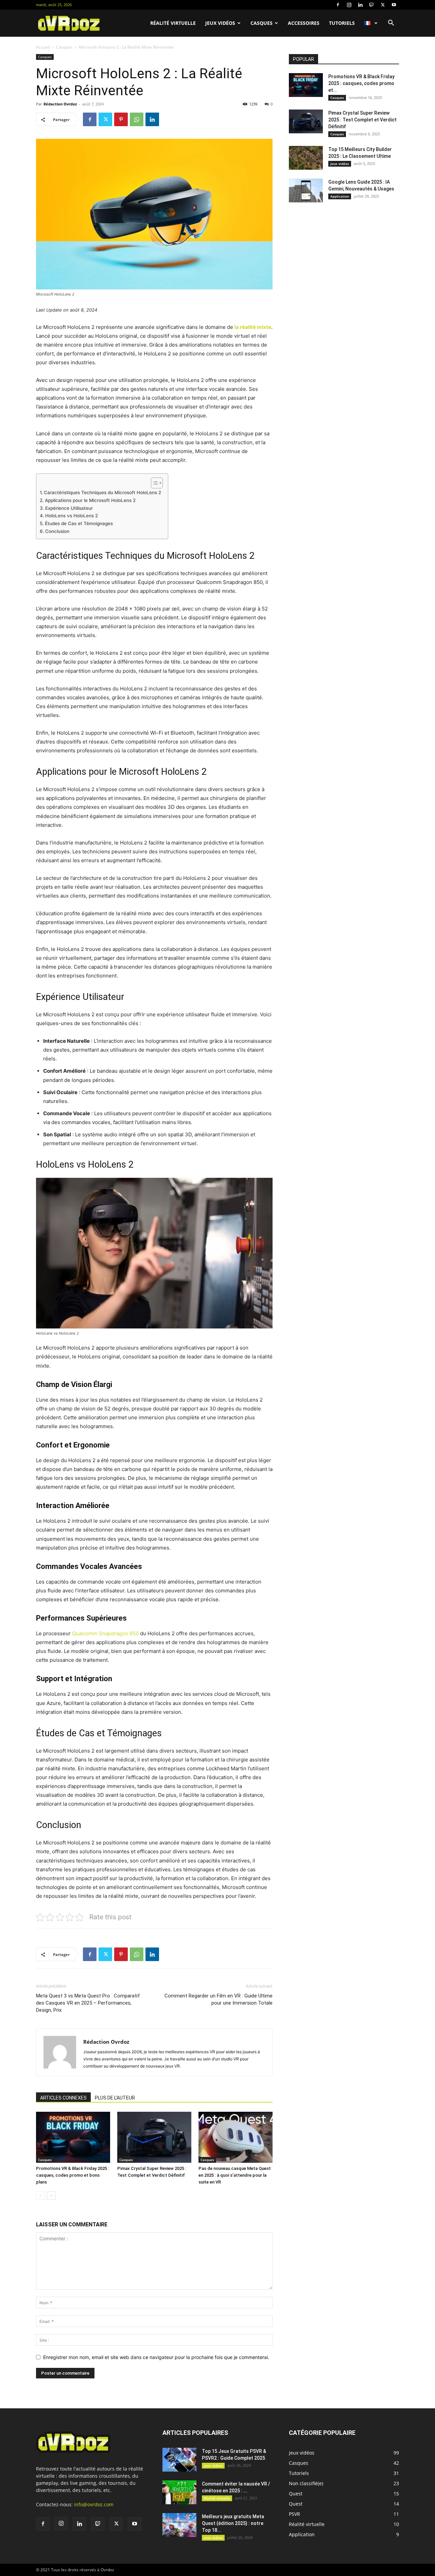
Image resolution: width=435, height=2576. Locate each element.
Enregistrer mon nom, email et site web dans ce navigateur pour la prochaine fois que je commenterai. (156, 2357)
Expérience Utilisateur (69, 508)
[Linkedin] (360, 5)
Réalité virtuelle (173, 23)
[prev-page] (40, 2196)
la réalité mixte (253, 327)
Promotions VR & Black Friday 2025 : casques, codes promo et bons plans (73, 2175)
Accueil (43, 47)
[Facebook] (338, 5)
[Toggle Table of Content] (153, 483)
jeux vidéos (220, 23)
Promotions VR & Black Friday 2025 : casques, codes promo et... (361, 83)
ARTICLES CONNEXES (63, 2098)
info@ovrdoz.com (94, 2504)
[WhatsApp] (137, 119)
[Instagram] (349, 5)
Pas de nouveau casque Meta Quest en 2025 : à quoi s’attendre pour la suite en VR (235, 2175)
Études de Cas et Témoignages (79, 523)
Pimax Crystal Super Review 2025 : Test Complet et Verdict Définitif (362, 120)
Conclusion (57, 531)
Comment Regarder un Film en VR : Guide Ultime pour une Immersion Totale (219, 1999)
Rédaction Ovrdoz (60, 104)
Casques (262, 23)
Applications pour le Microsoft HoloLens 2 (90, 500)
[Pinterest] (121, 119)
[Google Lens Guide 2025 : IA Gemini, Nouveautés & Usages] (306, 190)
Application (340, 196)
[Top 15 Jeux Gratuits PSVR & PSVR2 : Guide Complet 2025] (179, 2460)
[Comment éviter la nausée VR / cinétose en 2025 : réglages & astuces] (179, 2492)
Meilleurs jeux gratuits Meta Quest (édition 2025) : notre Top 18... (233, 2523)
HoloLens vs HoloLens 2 (72, 516)
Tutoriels (342, 23)
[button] (391, 24)
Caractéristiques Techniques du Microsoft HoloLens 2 (102, 492)
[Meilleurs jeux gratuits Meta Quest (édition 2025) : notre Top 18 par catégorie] (179, 2525)
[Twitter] (383, 5)
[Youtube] (394, 5)
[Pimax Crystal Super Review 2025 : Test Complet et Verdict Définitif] (154, 2137)
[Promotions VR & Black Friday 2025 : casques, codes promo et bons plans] (73, 2137)
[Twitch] (371, 5)
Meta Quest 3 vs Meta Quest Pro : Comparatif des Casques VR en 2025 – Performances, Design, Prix (88, 2003)
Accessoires (304, 23)
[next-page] (51, 2196)
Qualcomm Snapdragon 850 (105, 1633)
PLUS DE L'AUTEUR (115, 2098)
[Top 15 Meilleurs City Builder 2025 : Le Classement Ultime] (306, 158)
